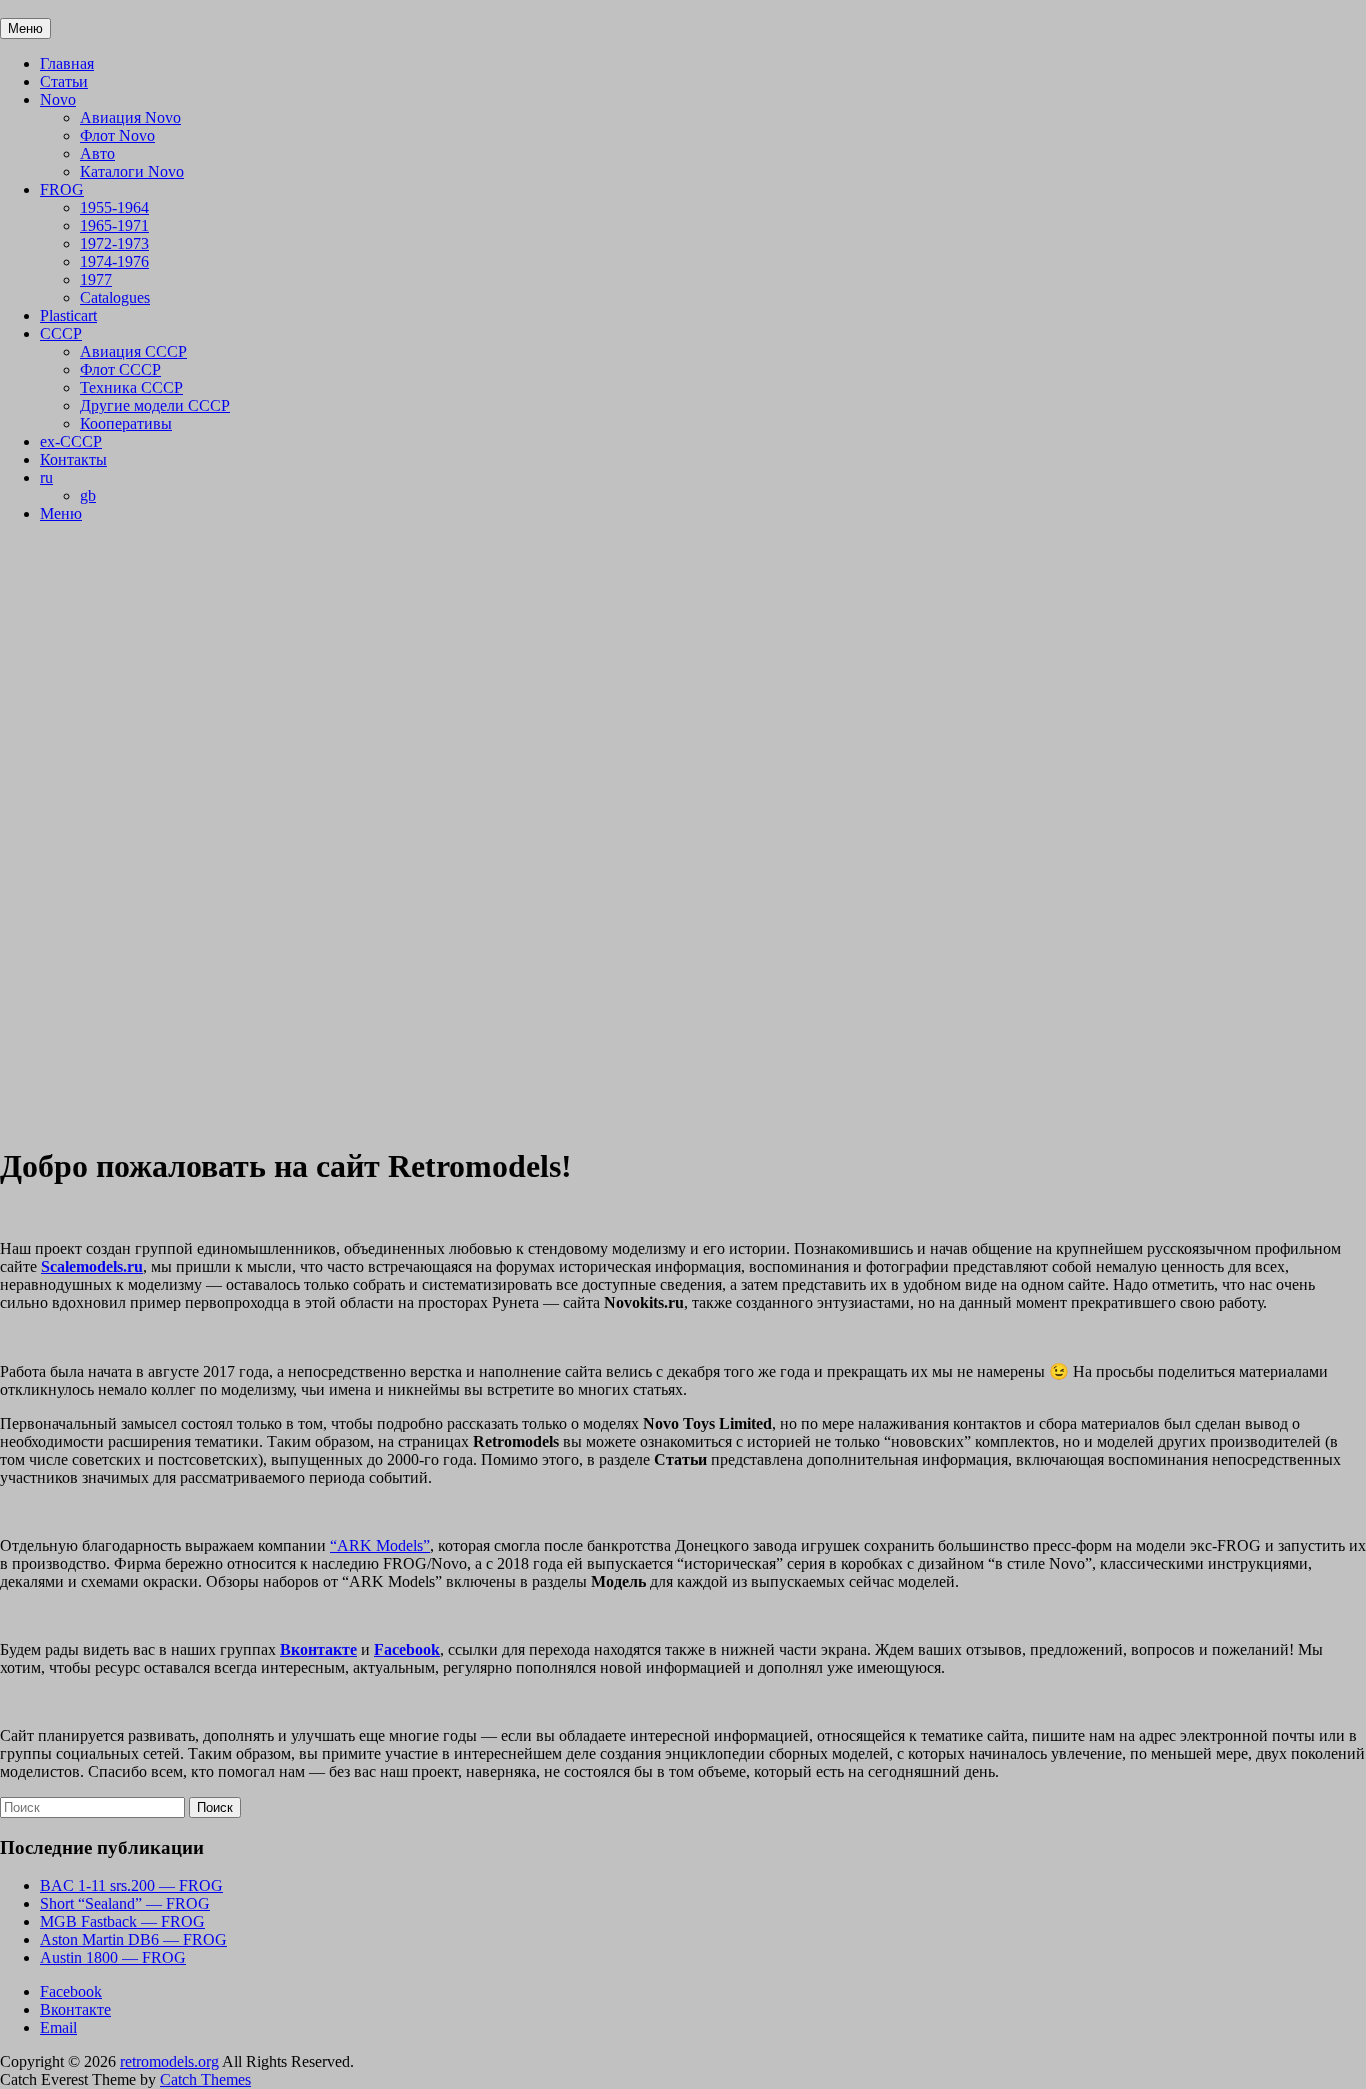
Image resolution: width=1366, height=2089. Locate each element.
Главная (67, 63)
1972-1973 (114, 243)
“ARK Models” (380, 1545)
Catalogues (115, 297)
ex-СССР (71, 441)
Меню (61, 513)
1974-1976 (114, 261)
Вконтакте (75, 2009)
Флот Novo (117, 135)
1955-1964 (114, 207)
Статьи (64, 81)
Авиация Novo (130, 117)
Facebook (71, 1991)
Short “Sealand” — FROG (125, 1903)
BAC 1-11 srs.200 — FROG (131, 1885)
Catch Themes (205, 2079)
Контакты (73, 459)
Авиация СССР (133, 351)
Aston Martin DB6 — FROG (133, 1939)
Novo (58, 99)
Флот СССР (120, 369)
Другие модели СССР (155, 405)
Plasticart (68, 315)
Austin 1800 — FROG (113, 1957)
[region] (683, 832)
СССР (61, 333)
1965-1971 (114, 225)
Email (58, 2027)
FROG (62, 189)
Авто (97, 153)
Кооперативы (126, 423)
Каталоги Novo (132, 171)
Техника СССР (131, 387)
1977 (96, 279)
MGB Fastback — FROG (122, 1921)
